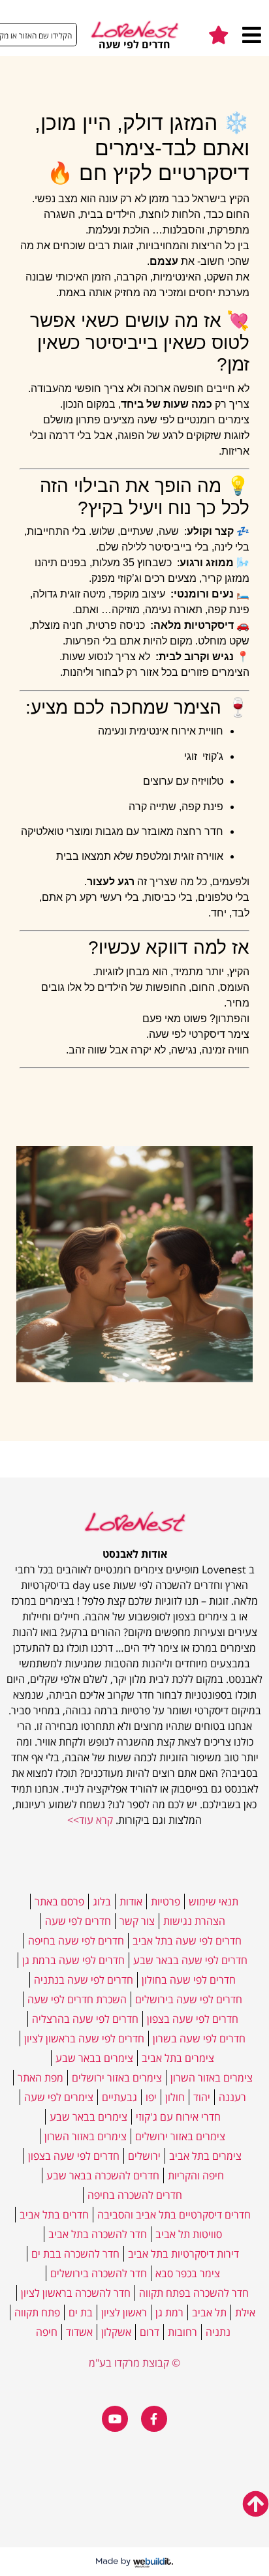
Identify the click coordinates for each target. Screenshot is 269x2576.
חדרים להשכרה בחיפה (135, 2195)
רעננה (232, 2097)
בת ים (81, 2312)
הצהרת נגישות (194, 1921)
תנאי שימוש (214, 1902)
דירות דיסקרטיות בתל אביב (183, 2254)
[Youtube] (115, 2419)
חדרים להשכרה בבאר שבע (103, 2175)
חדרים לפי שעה (78, 1921)
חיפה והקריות (196, 2175)
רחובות (182, 2332)
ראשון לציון (124, 2312)
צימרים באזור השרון (212, 2078)
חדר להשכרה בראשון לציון (76, 2293)
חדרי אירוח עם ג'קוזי (178, 2117)
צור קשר (137, 1921)
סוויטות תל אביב (189, 2234)
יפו (151, 2097)
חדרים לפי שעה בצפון (193, 2019)
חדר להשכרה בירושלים (99, 2273)
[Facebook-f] (154, 2419)
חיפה (47, 2332)
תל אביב (209, 2312)
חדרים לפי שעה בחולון (189, 1980)
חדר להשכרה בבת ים (75, 2254)
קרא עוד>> (90, 1820)
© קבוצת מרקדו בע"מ (134, 2363)
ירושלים (144, 2156)
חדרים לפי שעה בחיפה (76, 1941)
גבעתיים (119, 2097)
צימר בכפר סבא (188, 2273)
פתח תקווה (37, 2312)
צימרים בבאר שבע (94, 2058)
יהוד (202, 2097)
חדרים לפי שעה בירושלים (189, 1999)
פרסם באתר (59, 1902)
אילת (245, 2312)
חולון (175, 2097)
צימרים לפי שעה (59, 2097)
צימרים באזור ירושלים (117, 2078)
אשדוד (79, 2332)
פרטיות (166, 1902)
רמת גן (169, 2312)
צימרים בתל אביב (178, 2058)
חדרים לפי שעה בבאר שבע (190, 1960)
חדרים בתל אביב (54, 2215)
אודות (131, 1902)
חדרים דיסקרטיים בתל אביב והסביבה (174, 2215)
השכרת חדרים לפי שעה (77, 1999)
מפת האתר (40, 2078)
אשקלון (116, 2332)
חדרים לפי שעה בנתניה (84, 1980)
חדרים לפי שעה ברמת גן (73, 1960)
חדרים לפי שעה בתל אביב (187, 1941)
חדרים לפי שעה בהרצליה (85, 2019)
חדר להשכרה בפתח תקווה (194, 2293)
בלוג (102, 1902)
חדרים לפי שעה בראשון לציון (84, 2038)
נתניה (218, 2332)
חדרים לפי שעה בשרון (199, 2038)
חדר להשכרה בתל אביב (98, 2234)
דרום (150, 2332)
